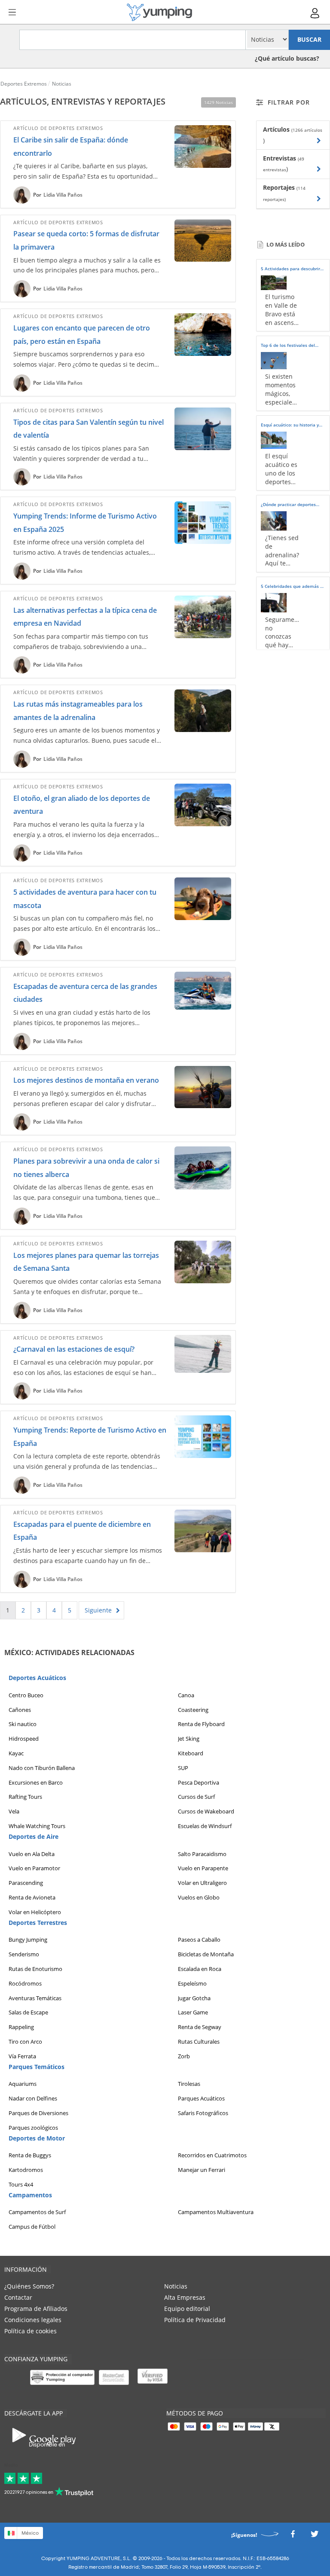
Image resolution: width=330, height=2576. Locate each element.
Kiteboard (191, 1753)
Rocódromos (25, 1983)
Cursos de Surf (196, 1797)
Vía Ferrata (22, 2056)
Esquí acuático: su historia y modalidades (290, 426)
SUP (183, 1767)
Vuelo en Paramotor (34, 1868)
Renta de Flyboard (201, 1724)
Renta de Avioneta (32, 1897)
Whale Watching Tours (37, 1825)
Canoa (186, 1695)
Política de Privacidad (195, 2320)
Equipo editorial (187, 2309)
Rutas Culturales (199, 2041)
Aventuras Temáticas (35, 1998)
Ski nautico (23, 1724)
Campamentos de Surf (37, 2212)
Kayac (16, 1753)
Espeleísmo (192, 1983)
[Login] (315, 13)
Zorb (184, 2056)
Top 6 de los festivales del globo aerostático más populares (288, 346)
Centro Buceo (26, 1695)
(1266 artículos (307, 130)
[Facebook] (293, 2536)
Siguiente (98, 1610)
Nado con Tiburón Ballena (42, 1767)
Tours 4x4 (21, 2184)
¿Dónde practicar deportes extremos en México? (288, 506)
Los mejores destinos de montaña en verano (86, 1080)
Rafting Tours (25, 1797)
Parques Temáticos (37, 2066)
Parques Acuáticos (201, 2098)
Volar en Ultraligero (202, 1883)
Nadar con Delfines (33, 2098)
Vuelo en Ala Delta (32, 1853)
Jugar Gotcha (194, 1998)
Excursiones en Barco (36, 1782)
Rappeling (21, 2027)
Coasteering (193, 1709)
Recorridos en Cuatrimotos (212, 2155)
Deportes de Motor (37, 2138)
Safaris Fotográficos (203, 2113)
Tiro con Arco (25, 2041)
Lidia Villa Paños (63, 195)
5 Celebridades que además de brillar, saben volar (293, 587)
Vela (14, 1811)
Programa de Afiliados (36, 2309)
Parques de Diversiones (38, 2113)
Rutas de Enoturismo (35, 1968)
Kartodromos (26, 2170)
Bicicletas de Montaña (206, 1954)
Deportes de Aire (34, 1836)
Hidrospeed (24, 1739)
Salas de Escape (28, 2012)
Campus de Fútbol (32, 2227)
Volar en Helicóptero (35, 1912)
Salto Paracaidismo (202, 1853)
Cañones (20, 1709)
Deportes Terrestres (38, 1922)
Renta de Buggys (30, 2155)
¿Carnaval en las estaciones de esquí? (74, 1349)
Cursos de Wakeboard (206, 1811)
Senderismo (24, 1954)
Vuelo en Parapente (203, 1868)
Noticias (176, 2286)
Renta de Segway (200, 2027)
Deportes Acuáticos (37, 1678)
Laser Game (193, 2012)
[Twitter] (315, 2536)
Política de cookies (31, 2331)
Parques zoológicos (33, 2127)
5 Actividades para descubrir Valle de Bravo (290, 270)
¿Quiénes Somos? (29, 2286)
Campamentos (30, 2195)
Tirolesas (189, 2084)
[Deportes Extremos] (159, 12)
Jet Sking (189, 1739)
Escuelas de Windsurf (205, 1825)
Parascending (26, 1883)
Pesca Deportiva (199, 1782)
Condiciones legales (33, 2320)
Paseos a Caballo (199, 1940)
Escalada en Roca (200, 1968)
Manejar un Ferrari (202, 2170)
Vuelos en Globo (199, 1897)
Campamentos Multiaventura (216, 2212)
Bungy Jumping (28, 1940)
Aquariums (23, 2084)
